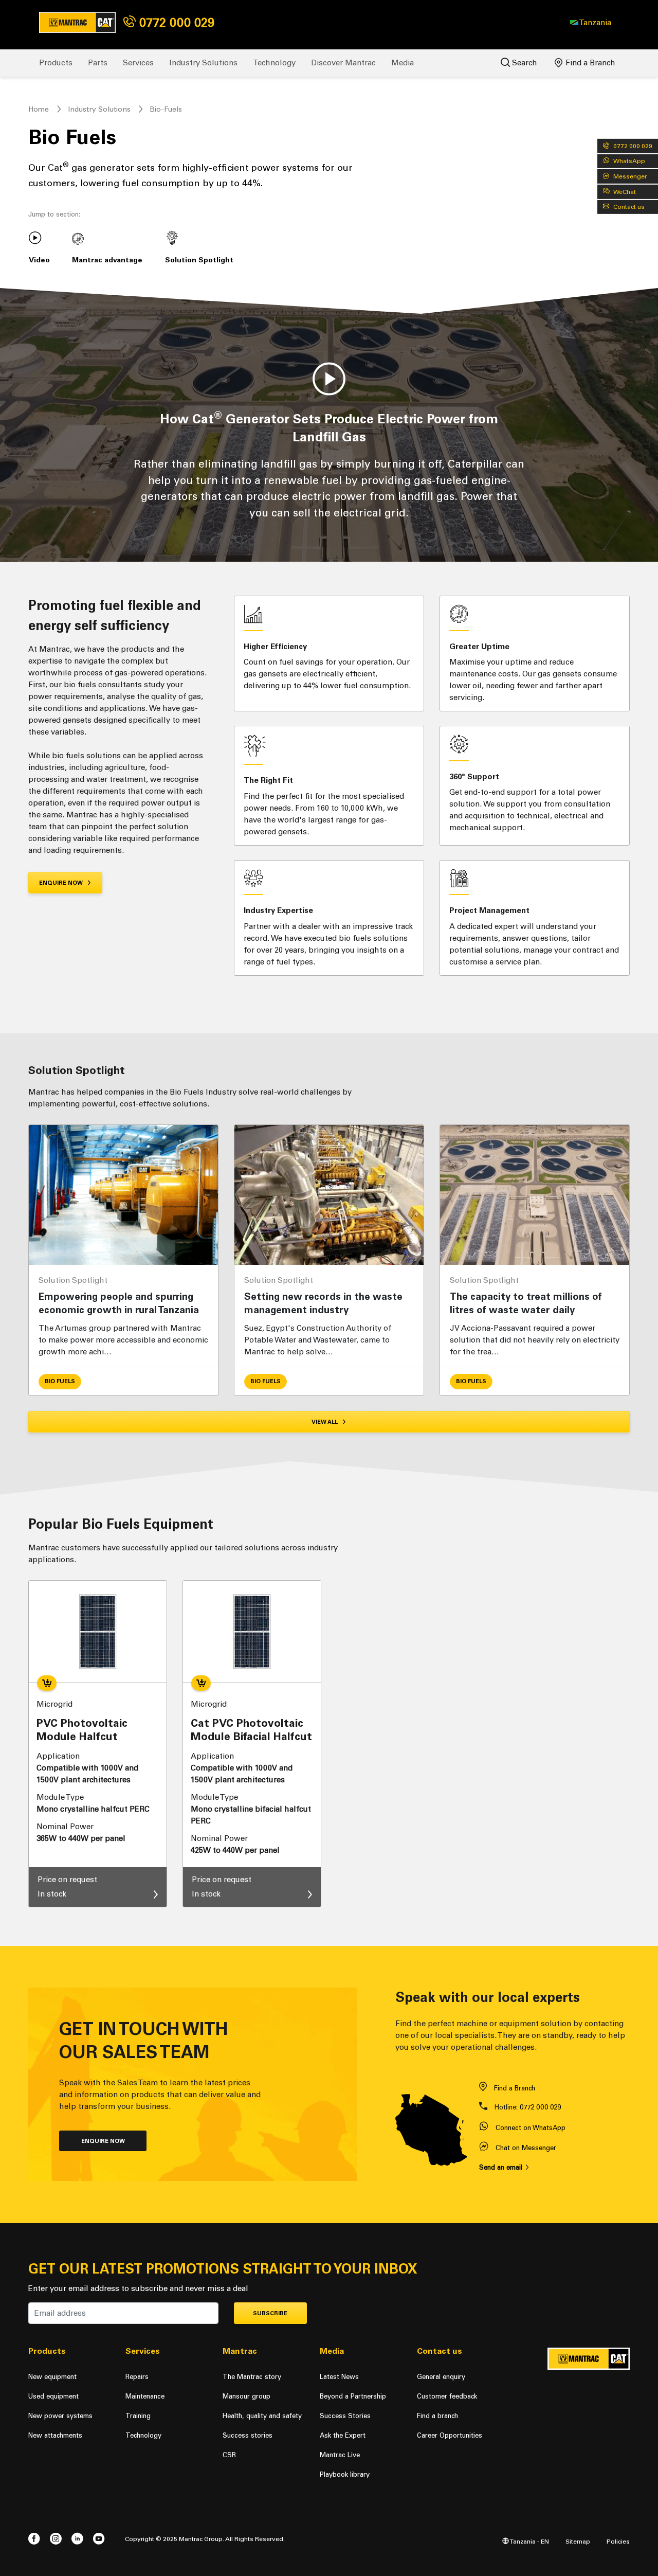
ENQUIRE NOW (62, 883)
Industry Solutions (203, 63)
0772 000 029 (175, 22)
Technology (274, 63)
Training (138, 2416)
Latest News (339, 2377)
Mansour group (246, 2396)
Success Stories (345, 2416)
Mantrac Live (340, 2455)
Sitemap (578, 2541)
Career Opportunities (450, 2435)
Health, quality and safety (262, 2416)
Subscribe (270, 2313)
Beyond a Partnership (353, 2396)
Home (39, 109)
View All (325, 1422)
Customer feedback (447, 2396)
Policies (618, 2541)
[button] (591, 23)
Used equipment (53, 2396)
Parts (98, 63)
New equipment (52, 2377)
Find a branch (437, 2416)
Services (138, 63)
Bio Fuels (60, 1381)
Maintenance (145, 2396)
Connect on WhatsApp (531, 2128)
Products (56, 63)
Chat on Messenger (526, 2148)
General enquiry (441, 2377)
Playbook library (345, 2474)
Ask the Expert (343, 2435)
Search (524, 63)
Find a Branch (589, 63)
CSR (229, 2455)
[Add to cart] (47, 1683)
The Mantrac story (252, 2377)
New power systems (60, 2416)
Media (403, 63)
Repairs (137, 2377)
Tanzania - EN (529, 2541)
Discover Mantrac (343, 63)
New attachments (55, 2435)
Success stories (248, 2435)
